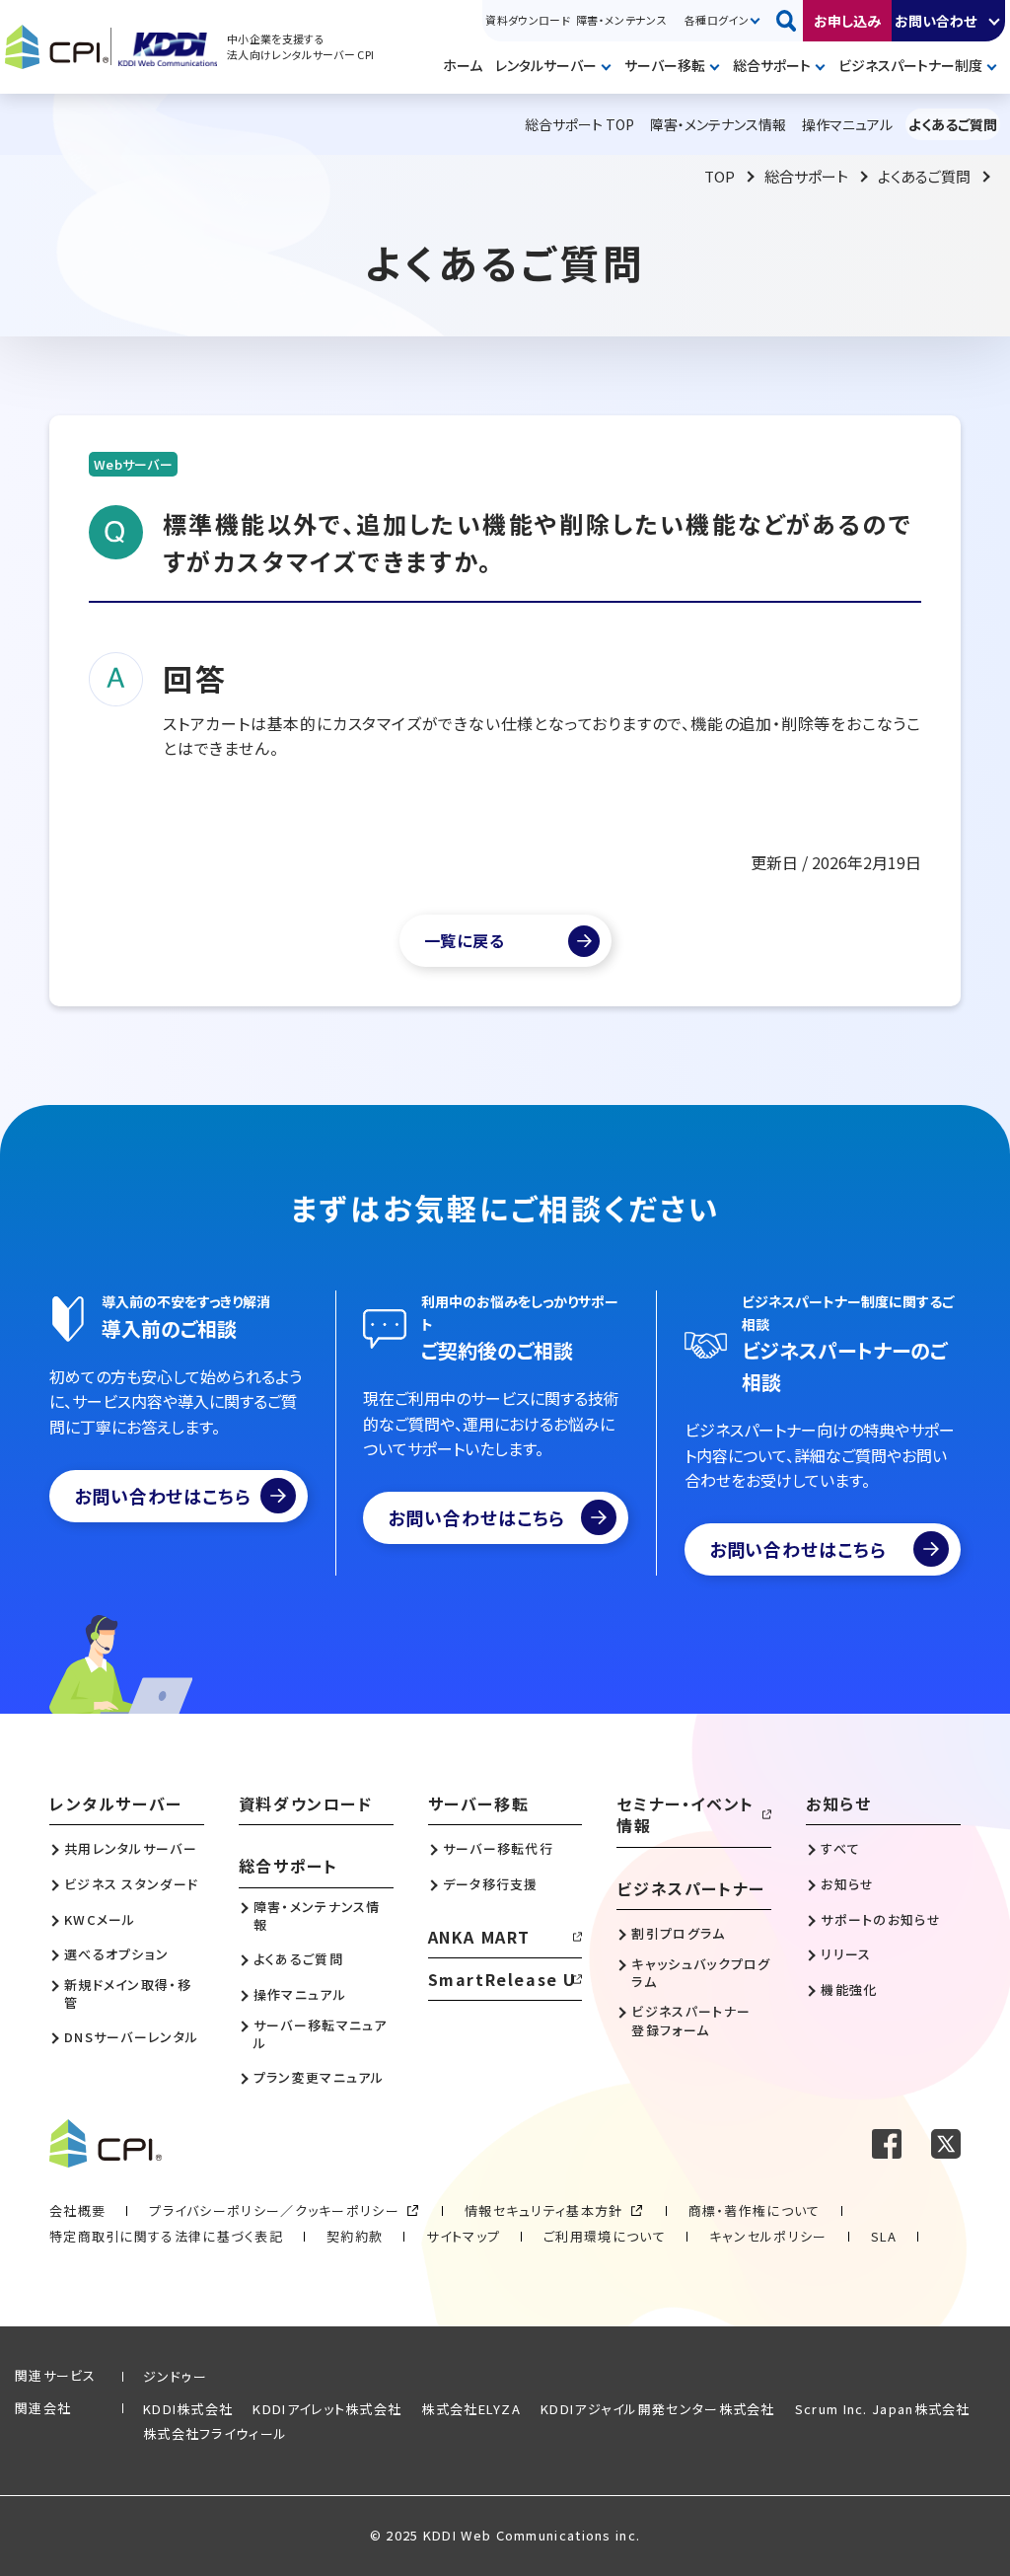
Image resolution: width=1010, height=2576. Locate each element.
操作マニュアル (300, 1995)
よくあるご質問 (924, 176)
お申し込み (847, 21)
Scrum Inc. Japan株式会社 (883, 2409)
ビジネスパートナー (690, 1888)
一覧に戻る (465, 940)
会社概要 (77, 2210)
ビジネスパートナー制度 (910, 65)
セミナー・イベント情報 (685, 1815)
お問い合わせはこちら (163, 1496)
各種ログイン (717, 20)
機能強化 (849, 1990)
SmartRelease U (503, 1979)
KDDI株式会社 (188, 2409)
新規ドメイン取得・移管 (128, 1994)
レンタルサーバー (546, 65)
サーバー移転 (665, 65)
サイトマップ (463, 2236)
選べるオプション (116, 1954)
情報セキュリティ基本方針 (544, 2210)
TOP (720, 176)
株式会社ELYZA (471, 2409)
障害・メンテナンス (621, 20)
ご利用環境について (605, 2236)
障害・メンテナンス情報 (317, 1916)
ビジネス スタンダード (131, 1884)
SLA (884, 2236)
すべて (840, 1849)
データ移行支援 (491, 1884)
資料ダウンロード (528, 20)
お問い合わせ (936, 21)
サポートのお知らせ (881, 1920)
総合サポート (772, 65)
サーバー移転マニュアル (321, 2034)
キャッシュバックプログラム (701, 1973)
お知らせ (838, 1803)
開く (995, 21)
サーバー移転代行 (498, 1849)
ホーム (463, 65)
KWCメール (100, 1920)
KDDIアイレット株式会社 (327, 2409)
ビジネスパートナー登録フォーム (691, 2021)
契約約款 (355, 2236)
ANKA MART (479, 1937)
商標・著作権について (755, 2210)
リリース (846, 1954)
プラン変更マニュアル (319, 2078)
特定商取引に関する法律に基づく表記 (166, 2236)
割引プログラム (678, 1934)
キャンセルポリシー (768, 2236)
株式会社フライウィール (215, 2433)
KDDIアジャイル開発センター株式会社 (658, 2409)
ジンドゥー (176, 2376)
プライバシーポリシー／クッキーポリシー (274, 2210)
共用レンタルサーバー (131, 1849)
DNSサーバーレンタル (131, 2037)
